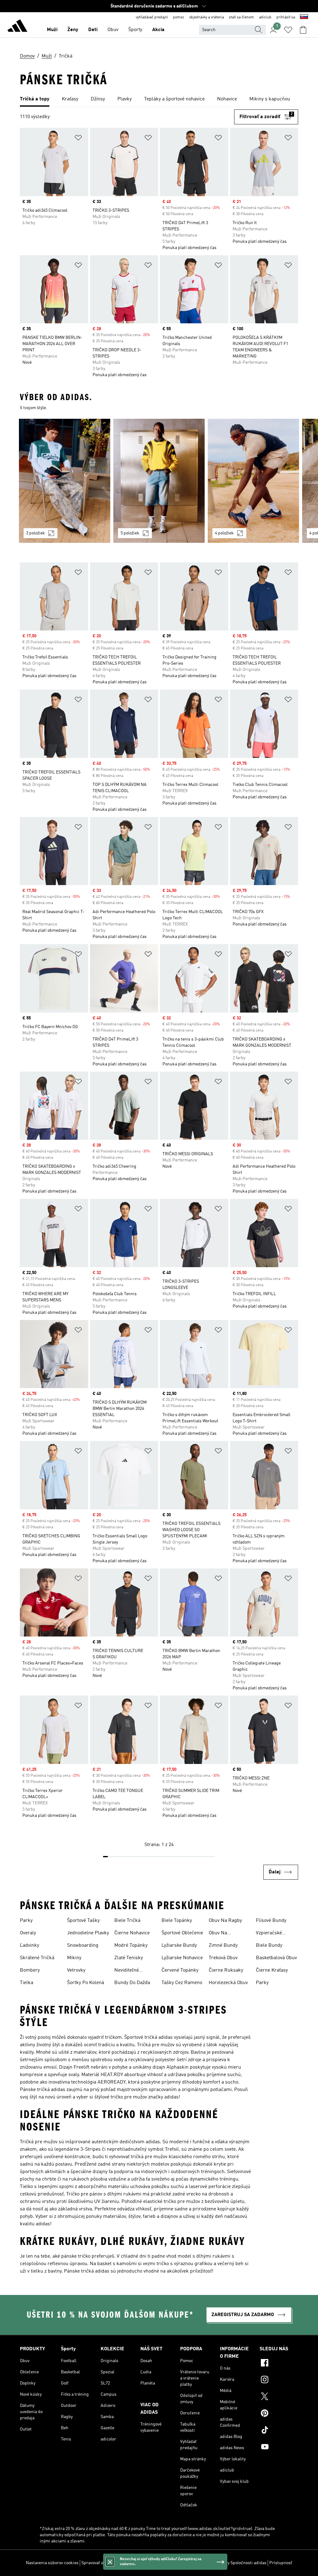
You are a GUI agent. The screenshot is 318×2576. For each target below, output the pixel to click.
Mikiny (74, 1958)
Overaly (28, 1933)
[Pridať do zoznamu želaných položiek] (78, 139)
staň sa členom (241, 17)
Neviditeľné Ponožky (127, 1971)
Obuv (113, 30)
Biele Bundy (269, 1946)
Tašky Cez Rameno (182, 1983)
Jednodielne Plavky (88, 1933)
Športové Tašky (83, 1921)
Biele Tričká (127, 1921)
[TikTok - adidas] (279, 2431)
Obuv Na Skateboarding (225, 1934)
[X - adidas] (279, 2397)
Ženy (73, 30)
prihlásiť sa (286, 17)
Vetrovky (76, 1970)
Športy (135, 30)
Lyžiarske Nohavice (182, 1958)
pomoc (179, 17)
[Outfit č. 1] (65, 481)
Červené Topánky (180, 1970)
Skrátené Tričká (37, 1958)
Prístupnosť (281, 2563)
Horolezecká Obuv (228, 1983)
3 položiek (36, 533)
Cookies (122, 2563)
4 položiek (224, 533)
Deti (93, 30)
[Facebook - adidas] (279, 2364)
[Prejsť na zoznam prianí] (288, 30)
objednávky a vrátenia (207, 17)
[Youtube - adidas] (279, 2448)
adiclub (265, 17)
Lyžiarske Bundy (179, 1946)
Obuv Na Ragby (225, 1921)
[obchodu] (17, 27)
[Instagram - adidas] (279, 2380)
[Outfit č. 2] (159, 481)
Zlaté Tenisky (129, 1958)
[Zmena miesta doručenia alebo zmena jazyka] (304, 17)
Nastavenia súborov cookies (52, 2563)
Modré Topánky (131, 1946)
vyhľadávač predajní (152, 17)
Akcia (158, 30)
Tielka (27, 1983)
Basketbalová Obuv (276, 1958)
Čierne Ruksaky (226, 1970)
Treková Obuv (223, 1958)
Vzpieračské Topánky (269, 1934)
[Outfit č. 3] (253, 481)
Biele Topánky (177, 1921)
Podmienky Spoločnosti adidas (237, 2563)
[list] (159, 99)
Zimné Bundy (223, 1946)
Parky (26, 1921)
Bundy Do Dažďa (132, 1983)
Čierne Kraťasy (272, 1970)
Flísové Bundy (271, 1921)
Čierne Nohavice (132, 1933)
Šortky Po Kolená (86, 1983)
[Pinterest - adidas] (279, 2414)
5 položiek (130, 533)
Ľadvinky (30, 1946)
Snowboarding (83, 1946)
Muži (52, 30)
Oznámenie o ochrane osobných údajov (169, 2563)
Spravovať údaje (96, 2563)
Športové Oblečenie (182, 1933)
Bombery (30, 1970)
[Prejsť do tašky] (303, 30)
